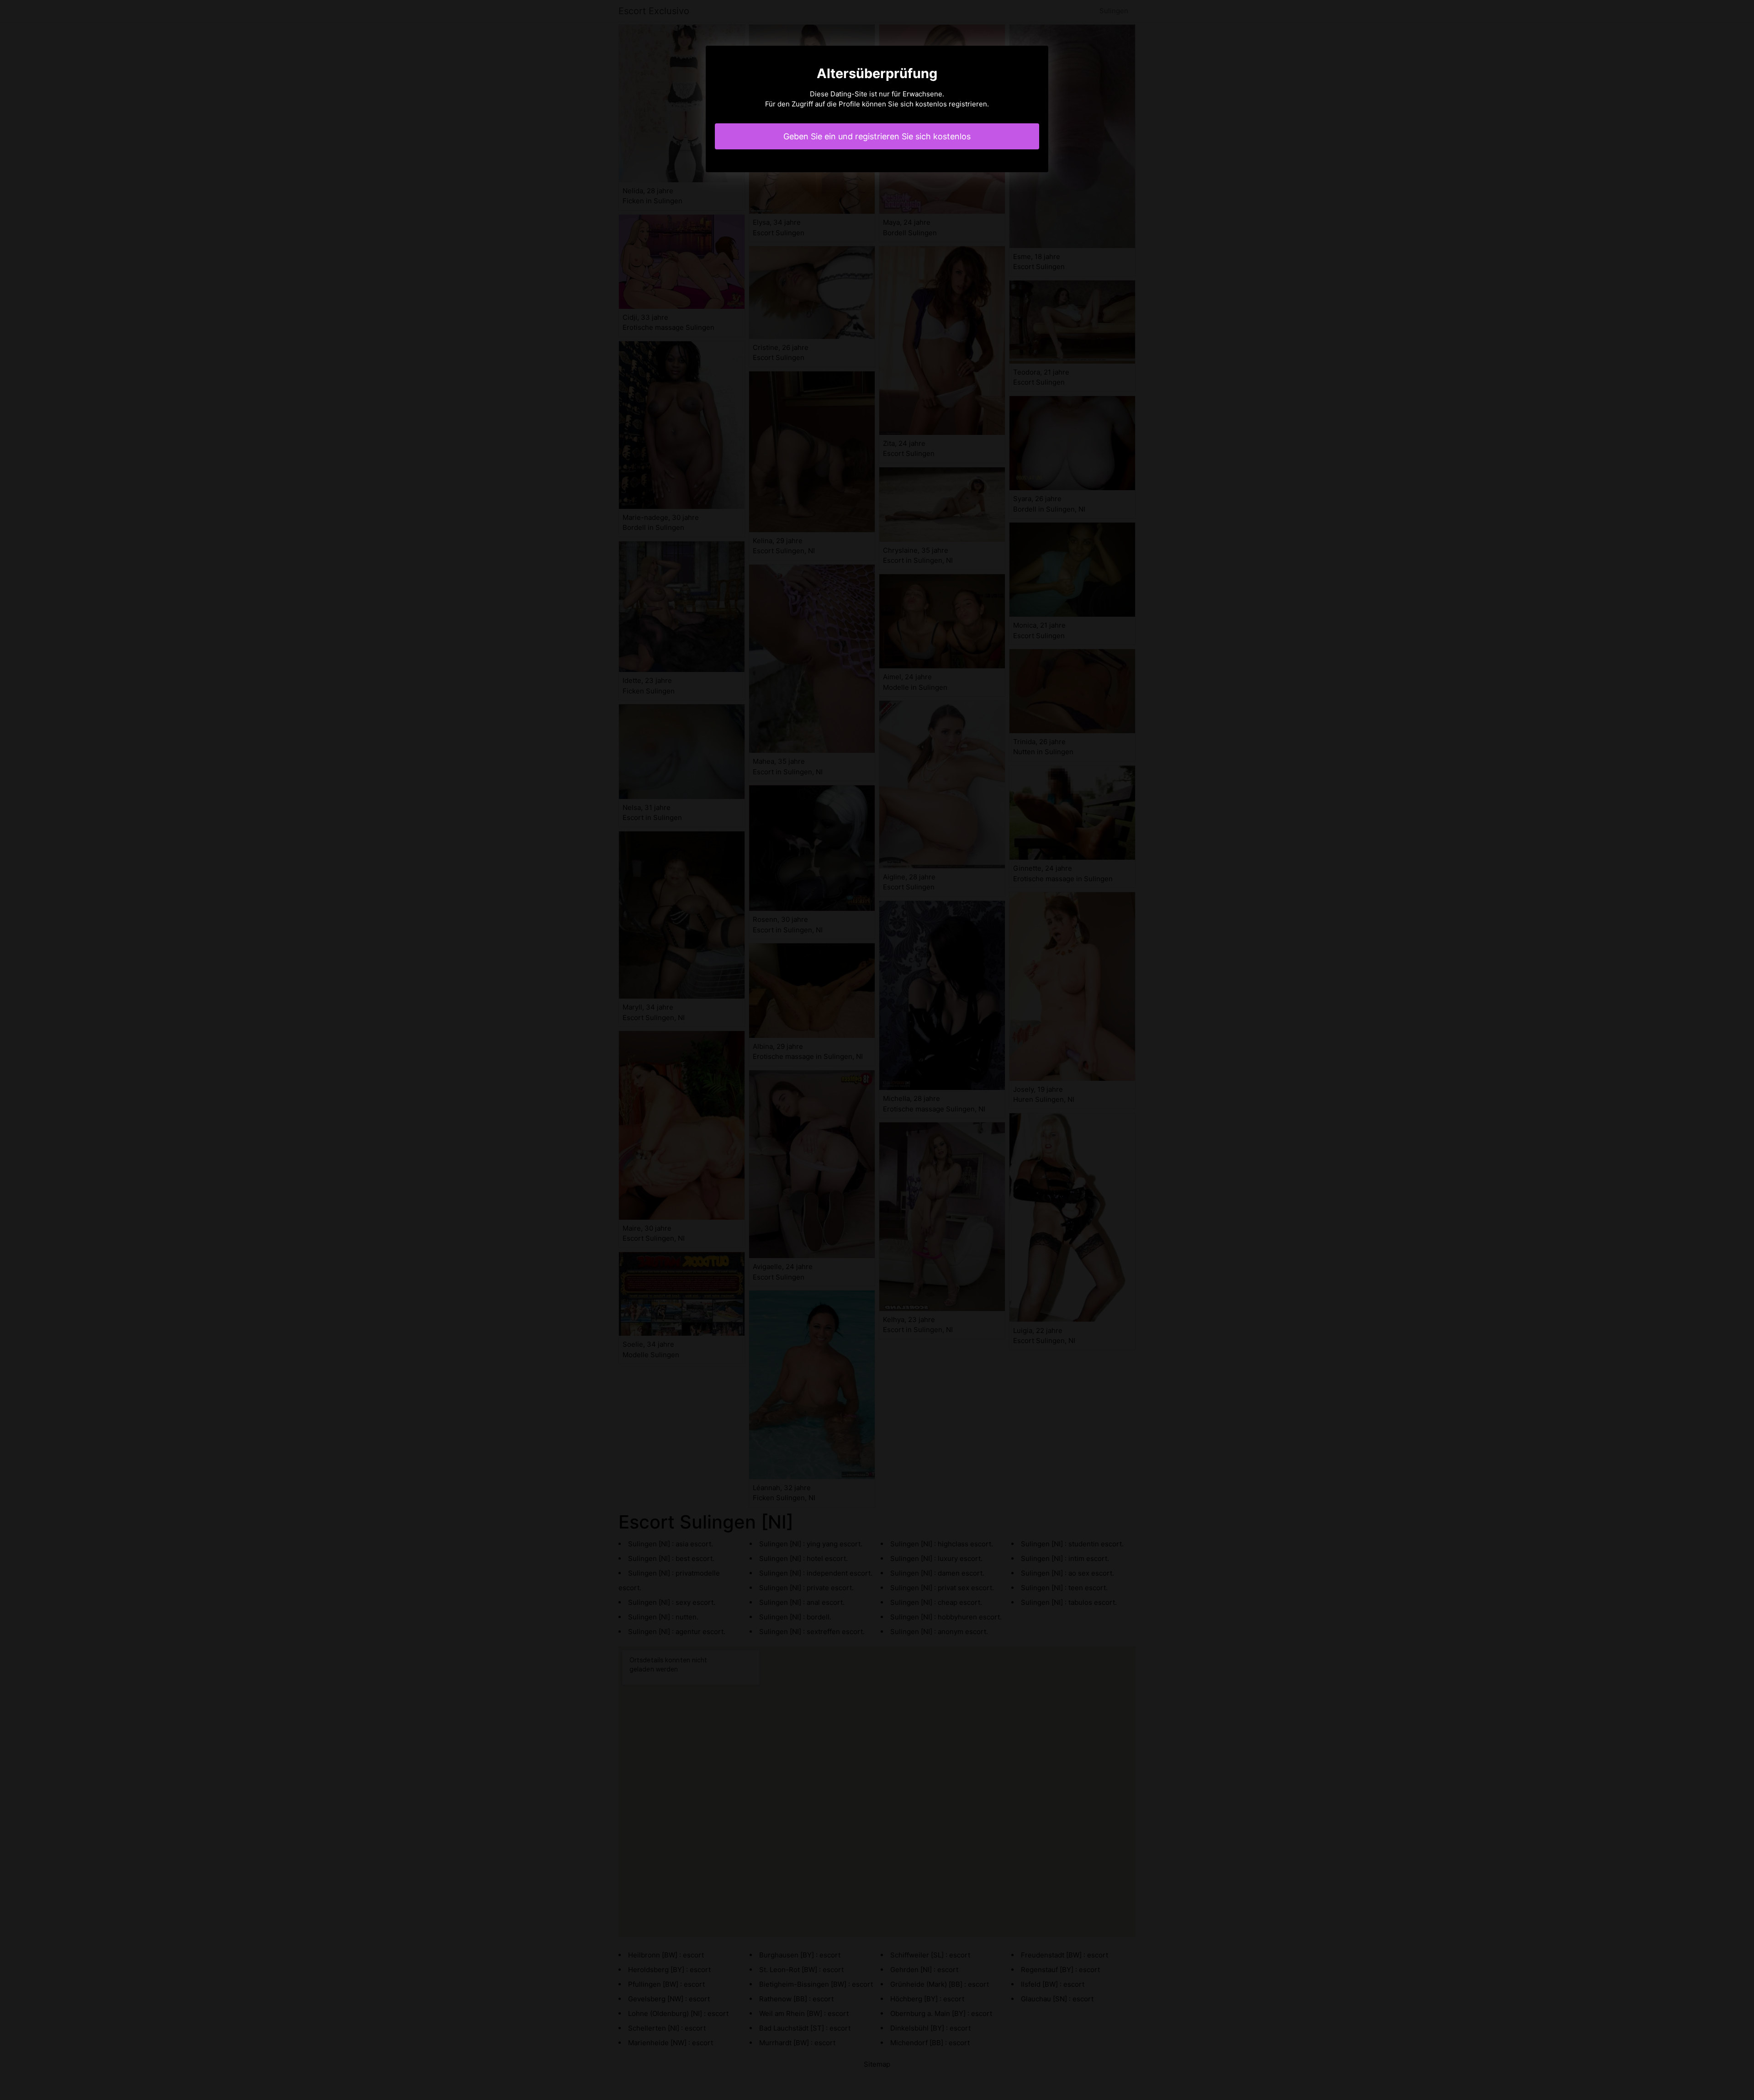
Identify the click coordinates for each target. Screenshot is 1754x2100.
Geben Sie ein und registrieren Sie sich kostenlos (877, 136)
